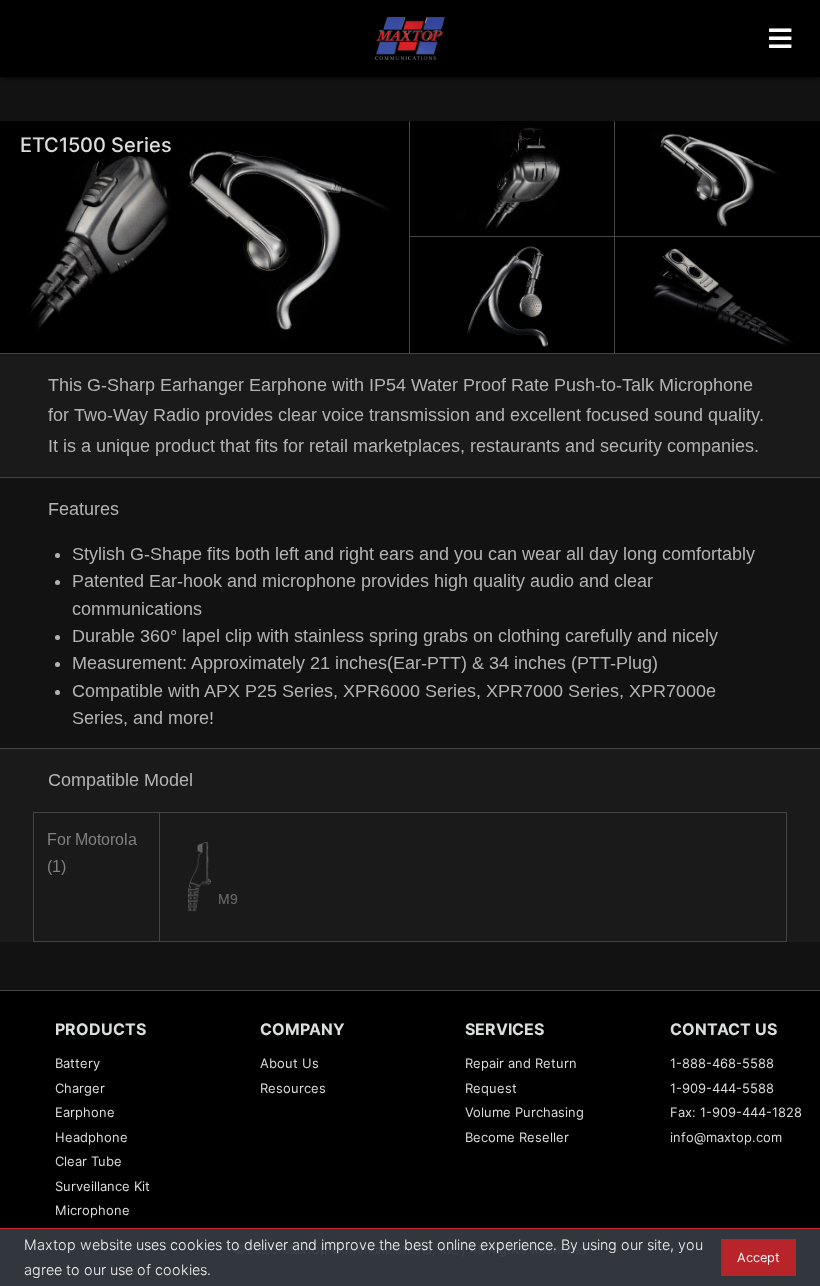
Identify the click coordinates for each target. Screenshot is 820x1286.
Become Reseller (517, 1137)
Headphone (91, 1137)
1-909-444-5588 (722, 1088)
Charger (80, 1088)
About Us (289, 1063)
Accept (758, 1257)
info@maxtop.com (726, 1137)
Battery (77, 1063)
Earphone (85, 1112)
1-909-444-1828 (751, 1112)
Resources (293, 1088)
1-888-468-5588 (722, 1063)
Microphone (92, 1210)
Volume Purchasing (524, 1112)
